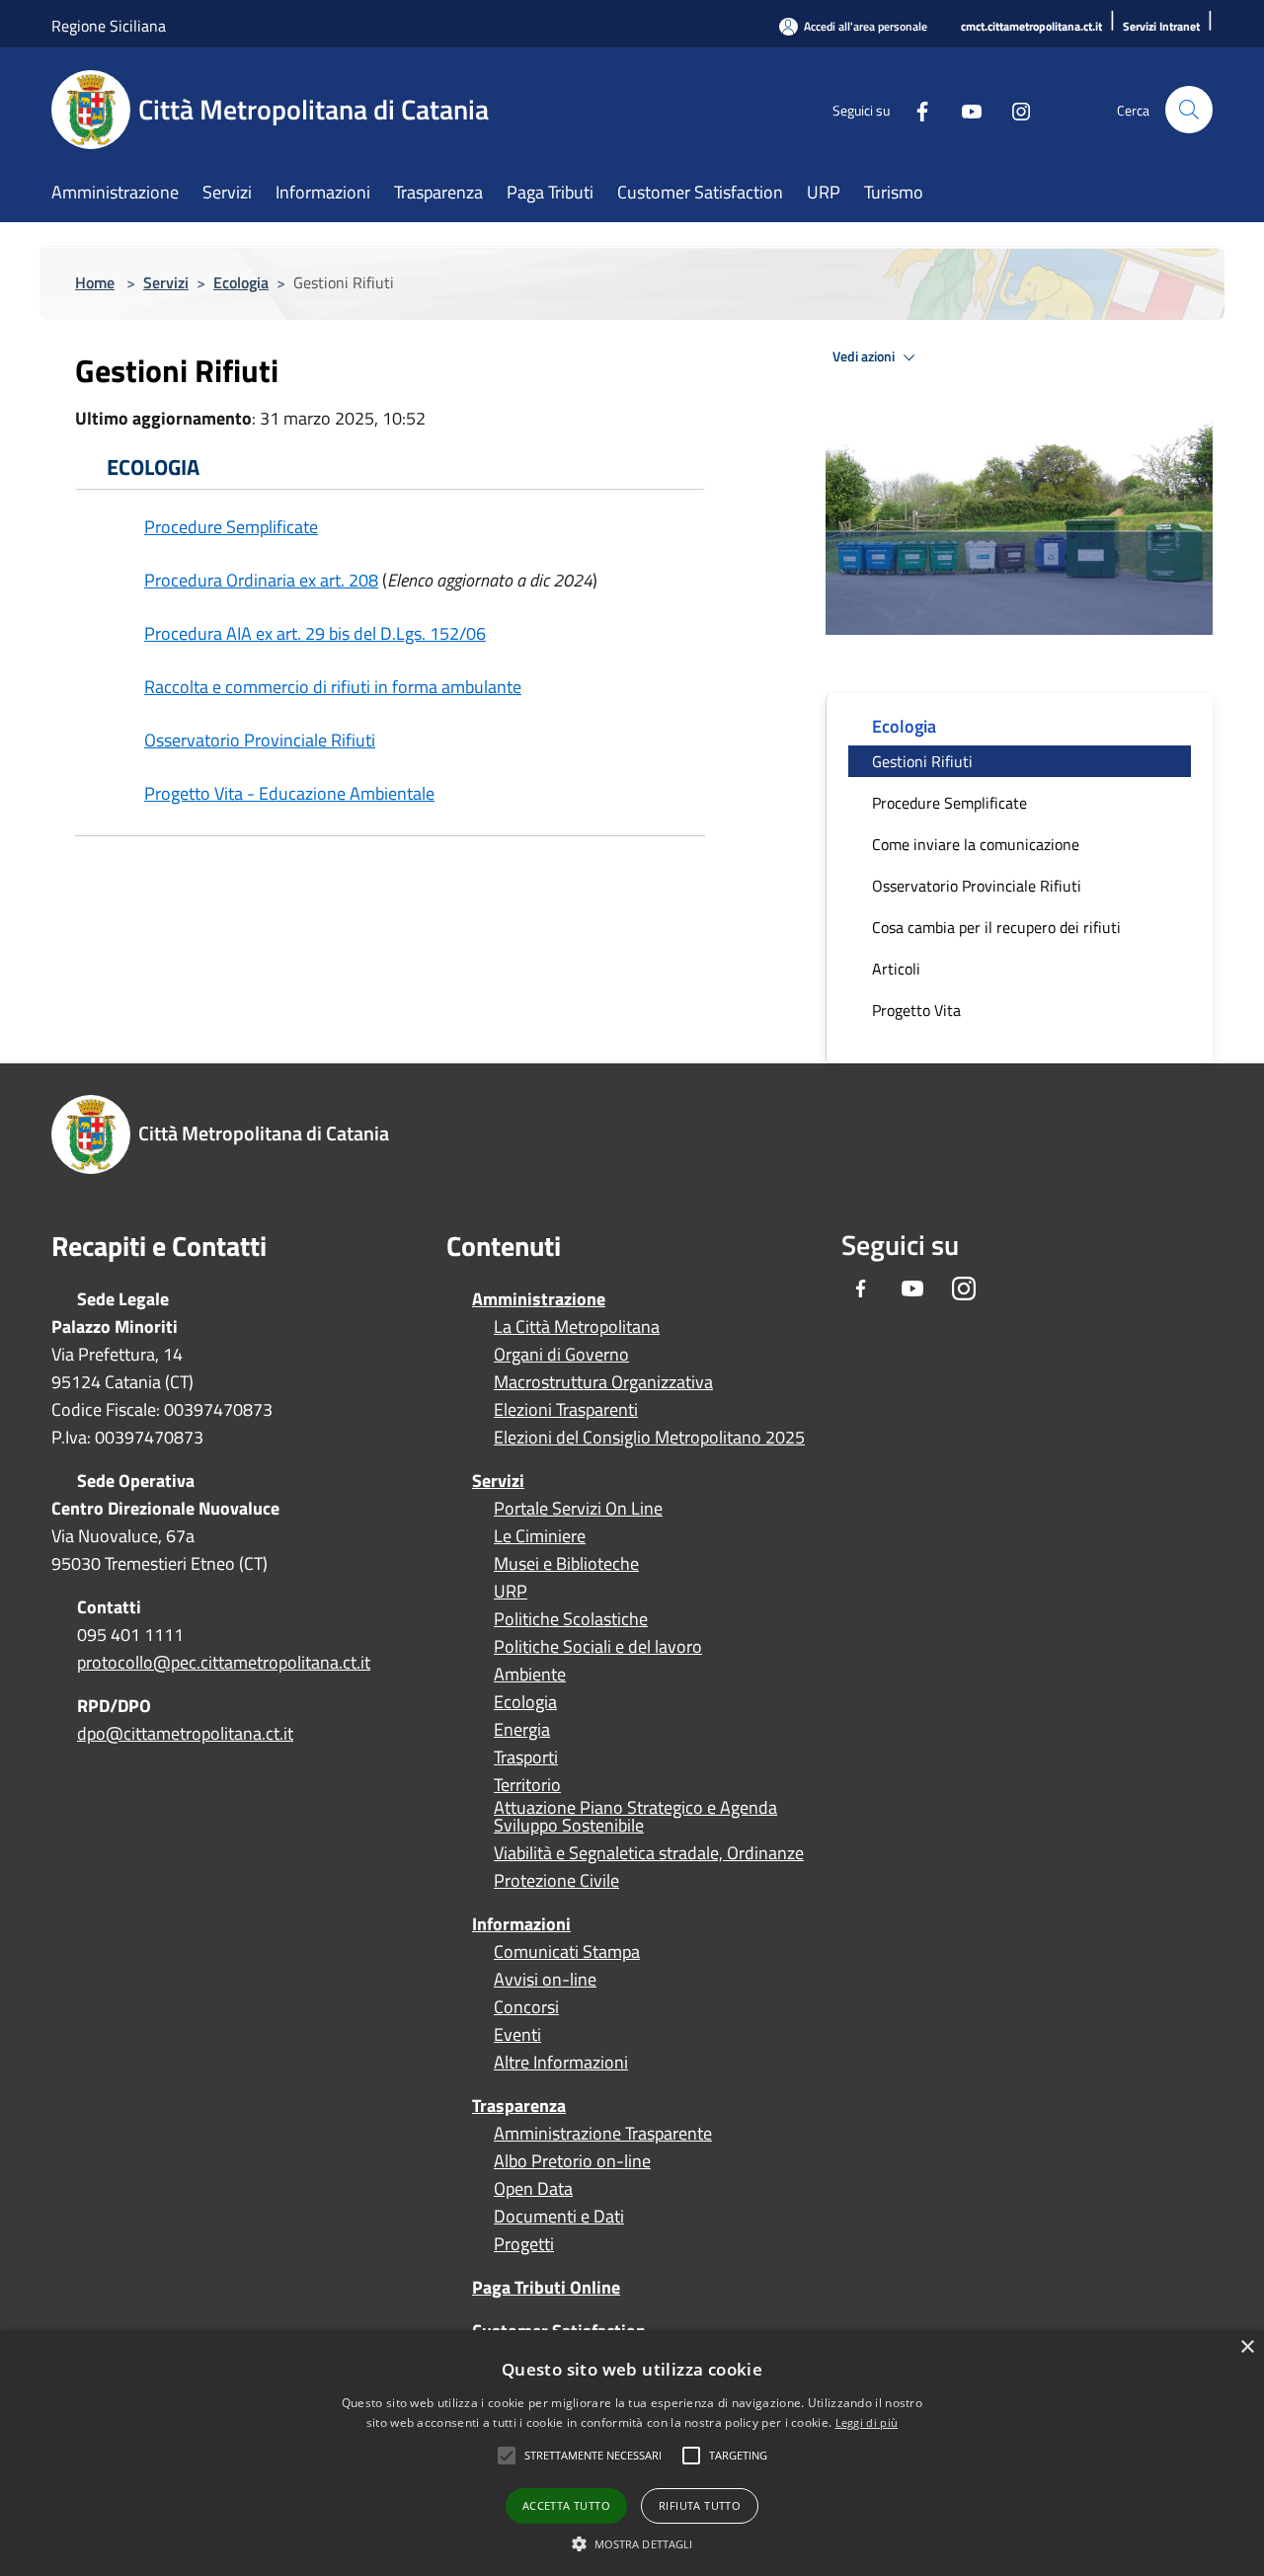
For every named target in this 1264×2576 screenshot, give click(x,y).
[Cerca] (1189, 110)
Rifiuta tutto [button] (700, 2505)
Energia (522, 1730)
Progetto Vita (916, 1010)
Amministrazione (539, 1299)
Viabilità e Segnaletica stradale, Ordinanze (649, 1853)
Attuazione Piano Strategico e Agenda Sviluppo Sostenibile (635, 1817)
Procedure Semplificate (231, 527)
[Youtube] (964, 109)
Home (95, 282)
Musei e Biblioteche (566, 1564)
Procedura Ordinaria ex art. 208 (261, 580)
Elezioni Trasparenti (566, 1410)
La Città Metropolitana (577, 1327)
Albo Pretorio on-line (572, 2161)
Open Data (533, 2189)
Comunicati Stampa (567, 1952)
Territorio (527, 1785)
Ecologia (241, 282)
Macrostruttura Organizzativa (603, 1382)
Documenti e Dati (559, 2217)
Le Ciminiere (540, 1536)
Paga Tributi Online (546, 2287)
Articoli (896, 969)
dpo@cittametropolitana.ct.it (185, 1733)
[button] (593, 2456)
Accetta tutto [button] (566, 2505)
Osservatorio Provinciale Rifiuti (260, 740)
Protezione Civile (556, 1881)
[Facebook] (914, 109)
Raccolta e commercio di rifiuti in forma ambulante (333, 687)
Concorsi (526, 2007)
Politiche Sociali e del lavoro (598, 1647)
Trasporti (526, 1757)
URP (511, 1592)
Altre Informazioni (561, 2063)
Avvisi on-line (545, 1980)
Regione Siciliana (109, 26)
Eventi (517, 2035)
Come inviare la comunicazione (976, 844)
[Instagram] (1013, 109)
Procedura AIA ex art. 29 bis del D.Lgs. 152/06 (315, 633)
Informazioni (521, 1924)
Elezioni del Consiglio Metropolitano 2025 (649, 1438)
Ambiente (530, 1675)
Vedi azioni (865, 356)
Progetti (524, 2244)
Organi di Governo (561, 1355)
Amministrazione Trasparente (603, 2134)
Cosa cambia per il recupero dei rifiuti (996, 927)
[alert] (632, 2453)
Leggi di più (867, 2422)
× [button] (1247, 2347)
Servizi (166, 282)
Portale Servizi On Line (578, 1509)
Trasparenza (519, 2106)
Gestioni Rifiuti (922, 761)
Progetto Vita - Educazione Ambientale (289, 793)
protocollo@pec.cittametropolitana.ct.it (224, 1662)
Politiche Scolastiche (571, 1619)
